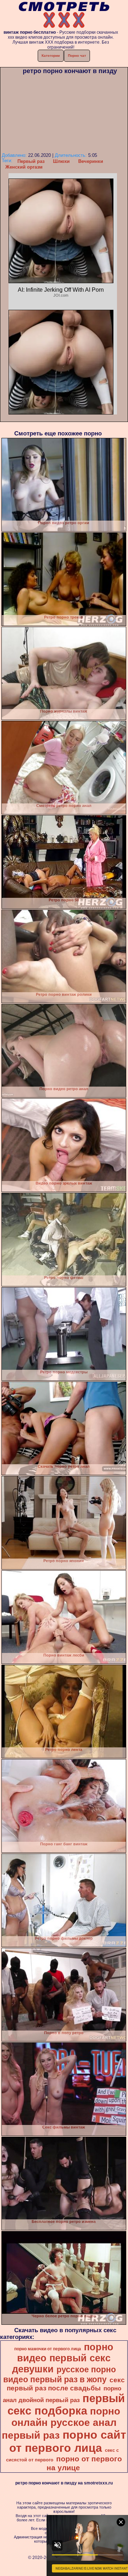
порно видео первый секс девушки (63, 2358)
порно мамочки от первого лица (48, 2349)
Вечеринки (91, 161)
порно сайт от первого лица (68, 2441)
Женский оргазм (24, 167)
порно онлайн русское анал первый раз (61, 2423)
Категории (51, 56)
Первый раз (31, 161)
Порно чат (77, 56)
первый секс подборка (66, 2404)
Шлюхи (61, 161)
